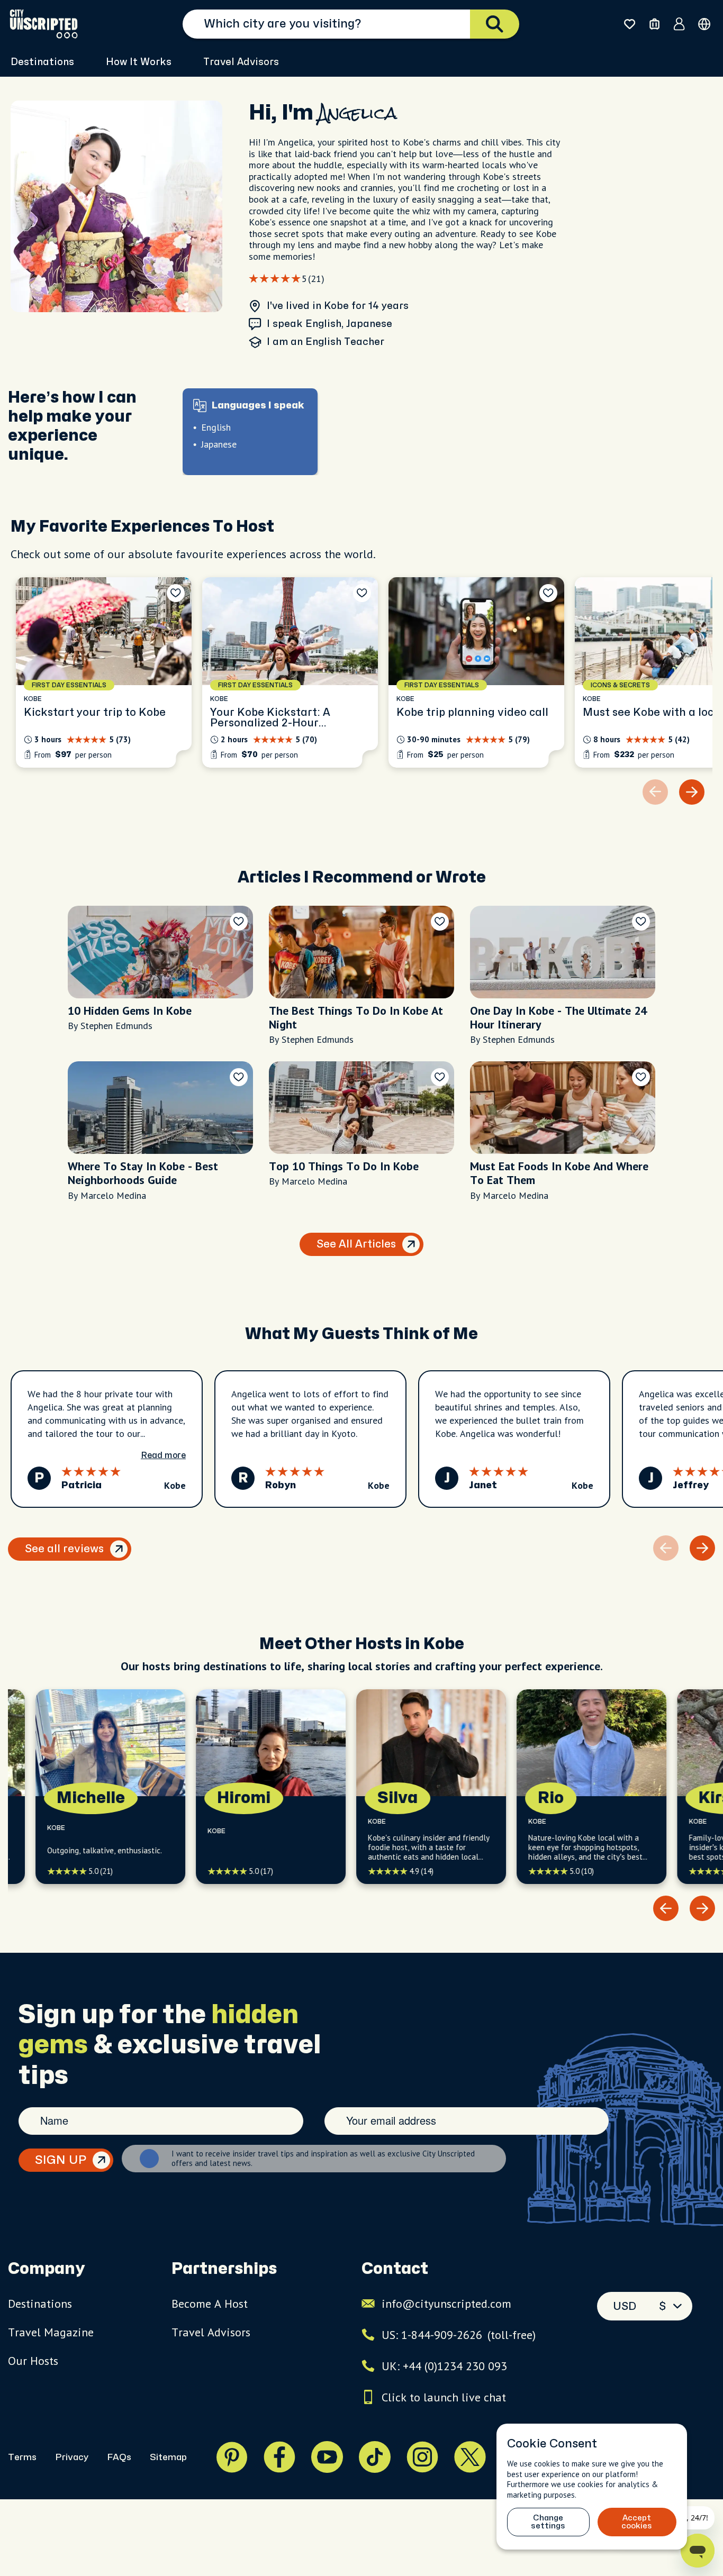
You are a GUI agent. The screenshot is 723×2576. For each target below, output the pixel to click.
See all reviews (64, 1549)
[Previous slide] (666, 1908)
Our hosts (33, 2361)
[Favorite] (176, 593)
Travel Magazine (51, 2332)
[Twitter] (470, 2457)
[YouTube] (327, 2457)
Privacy (72, 2457)
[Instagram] (422, 2457)
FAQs (119, 2457)
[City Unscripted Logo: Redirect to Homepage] (44, 24)
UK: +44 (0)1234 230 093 (444, 2366)
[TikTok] (375, 2457)
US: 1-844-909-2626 (459, 2335)
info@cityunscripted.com (446, 2304)
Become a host (210, 2304)
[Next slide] (692, 792)
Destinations (40, 2304)
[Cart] (654, 24)
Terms (22, 2457)
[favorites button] (630, 24)
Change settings (548, 2522)
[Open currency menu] (704, 24)
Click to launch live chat (444, 2397)
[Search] (495, 24)
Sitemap (168, 2457)
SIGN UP (61, 2160)
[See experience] (104, 672)
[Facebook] (279, 2457)
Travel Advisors (241, 62)
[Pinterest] (232, 2457)
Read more (163, 1455)
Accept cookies (637, 2522)
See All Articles (356, 1244)
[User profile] (679, 24)
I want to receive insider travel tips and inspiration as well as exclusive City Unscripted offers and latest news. (323, 2159)
